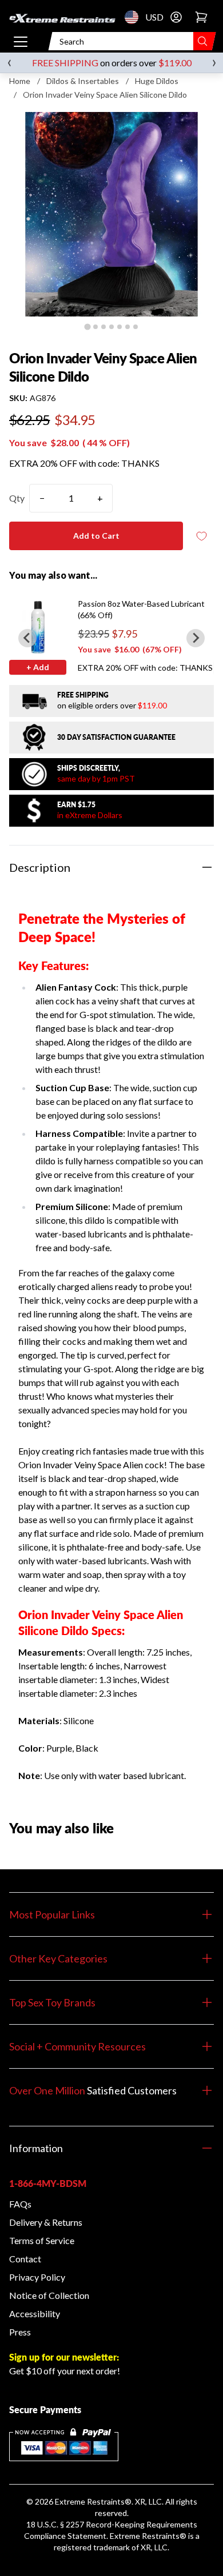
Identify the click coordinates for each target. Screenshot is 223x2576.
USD (135, 17)
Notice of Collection (49, 2295)
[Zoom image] (111, 214)
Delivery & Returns (46, 2222)
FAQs (20, 2204)
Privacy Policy (37, 2277)
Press (20, 2332)
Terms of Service (42, 2240)
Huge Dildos (157, 81)
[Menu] (21, 41)
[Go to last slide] (27, 638)
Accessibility (35, 2313)
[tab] (87, 326)
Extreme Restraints (90, 2501)
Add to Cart (96, 536)
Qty (17, 498)
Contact (25, 2259)
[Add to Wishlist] (201, 536)
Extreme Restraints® (148, 2536)
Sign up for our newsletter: (64, 2357)
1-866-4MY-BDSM (48, 2183)
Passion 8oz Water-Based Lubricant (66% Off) (141, 609)
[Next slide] (196, 638)
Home (20, 81)
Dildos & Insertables (83, 81)
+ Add (38, 667)
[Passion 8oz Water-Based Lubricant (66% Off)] (38, 627)
